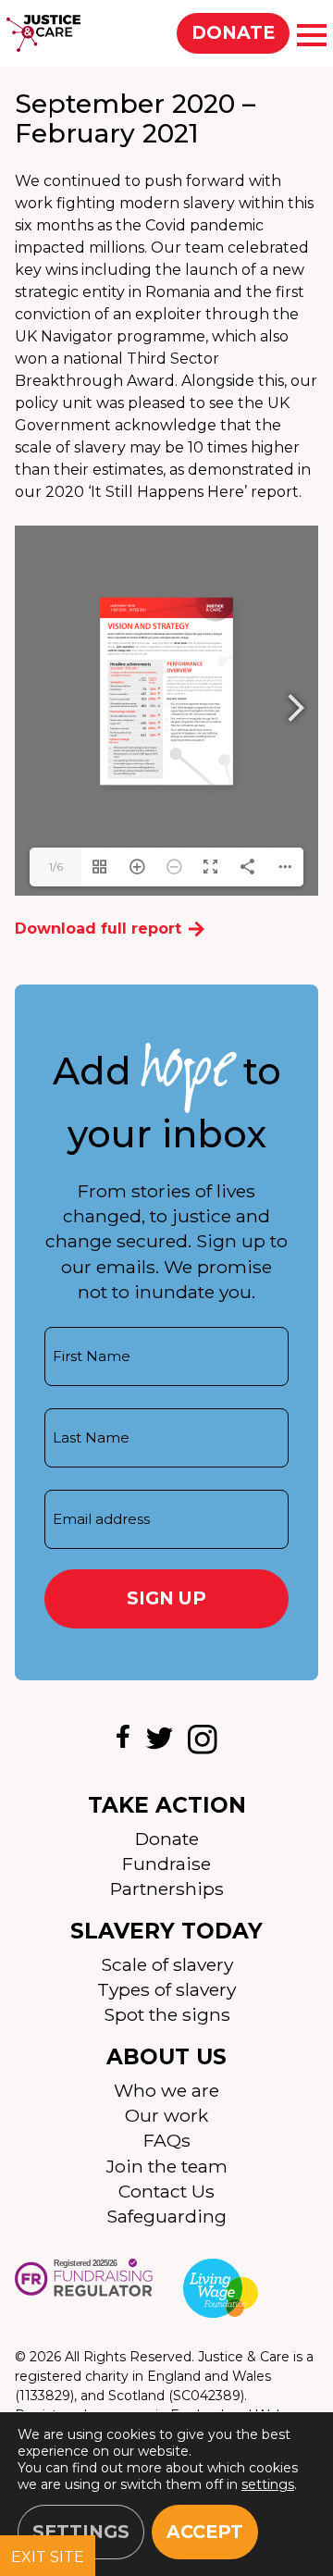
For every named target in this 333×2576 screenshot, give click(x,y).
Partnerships (167, 1889)
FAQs (167, 2140)
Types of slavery (166, 1989)
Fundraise (166, 1864)
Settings (81, 2532)
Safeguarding (166, 2216)
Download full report (98, 929)
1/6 (56, 867)
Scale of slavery (167, 1964)
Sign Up (166, 1598)
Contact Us (166, 2191)
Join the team (167, 2166)
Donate (233, 32)
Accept (205, 2532)
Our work (166, 2115)
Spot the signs (167, 2014)
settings (268, 2484)
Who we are (166, 2090)
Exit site (48, 2557)
